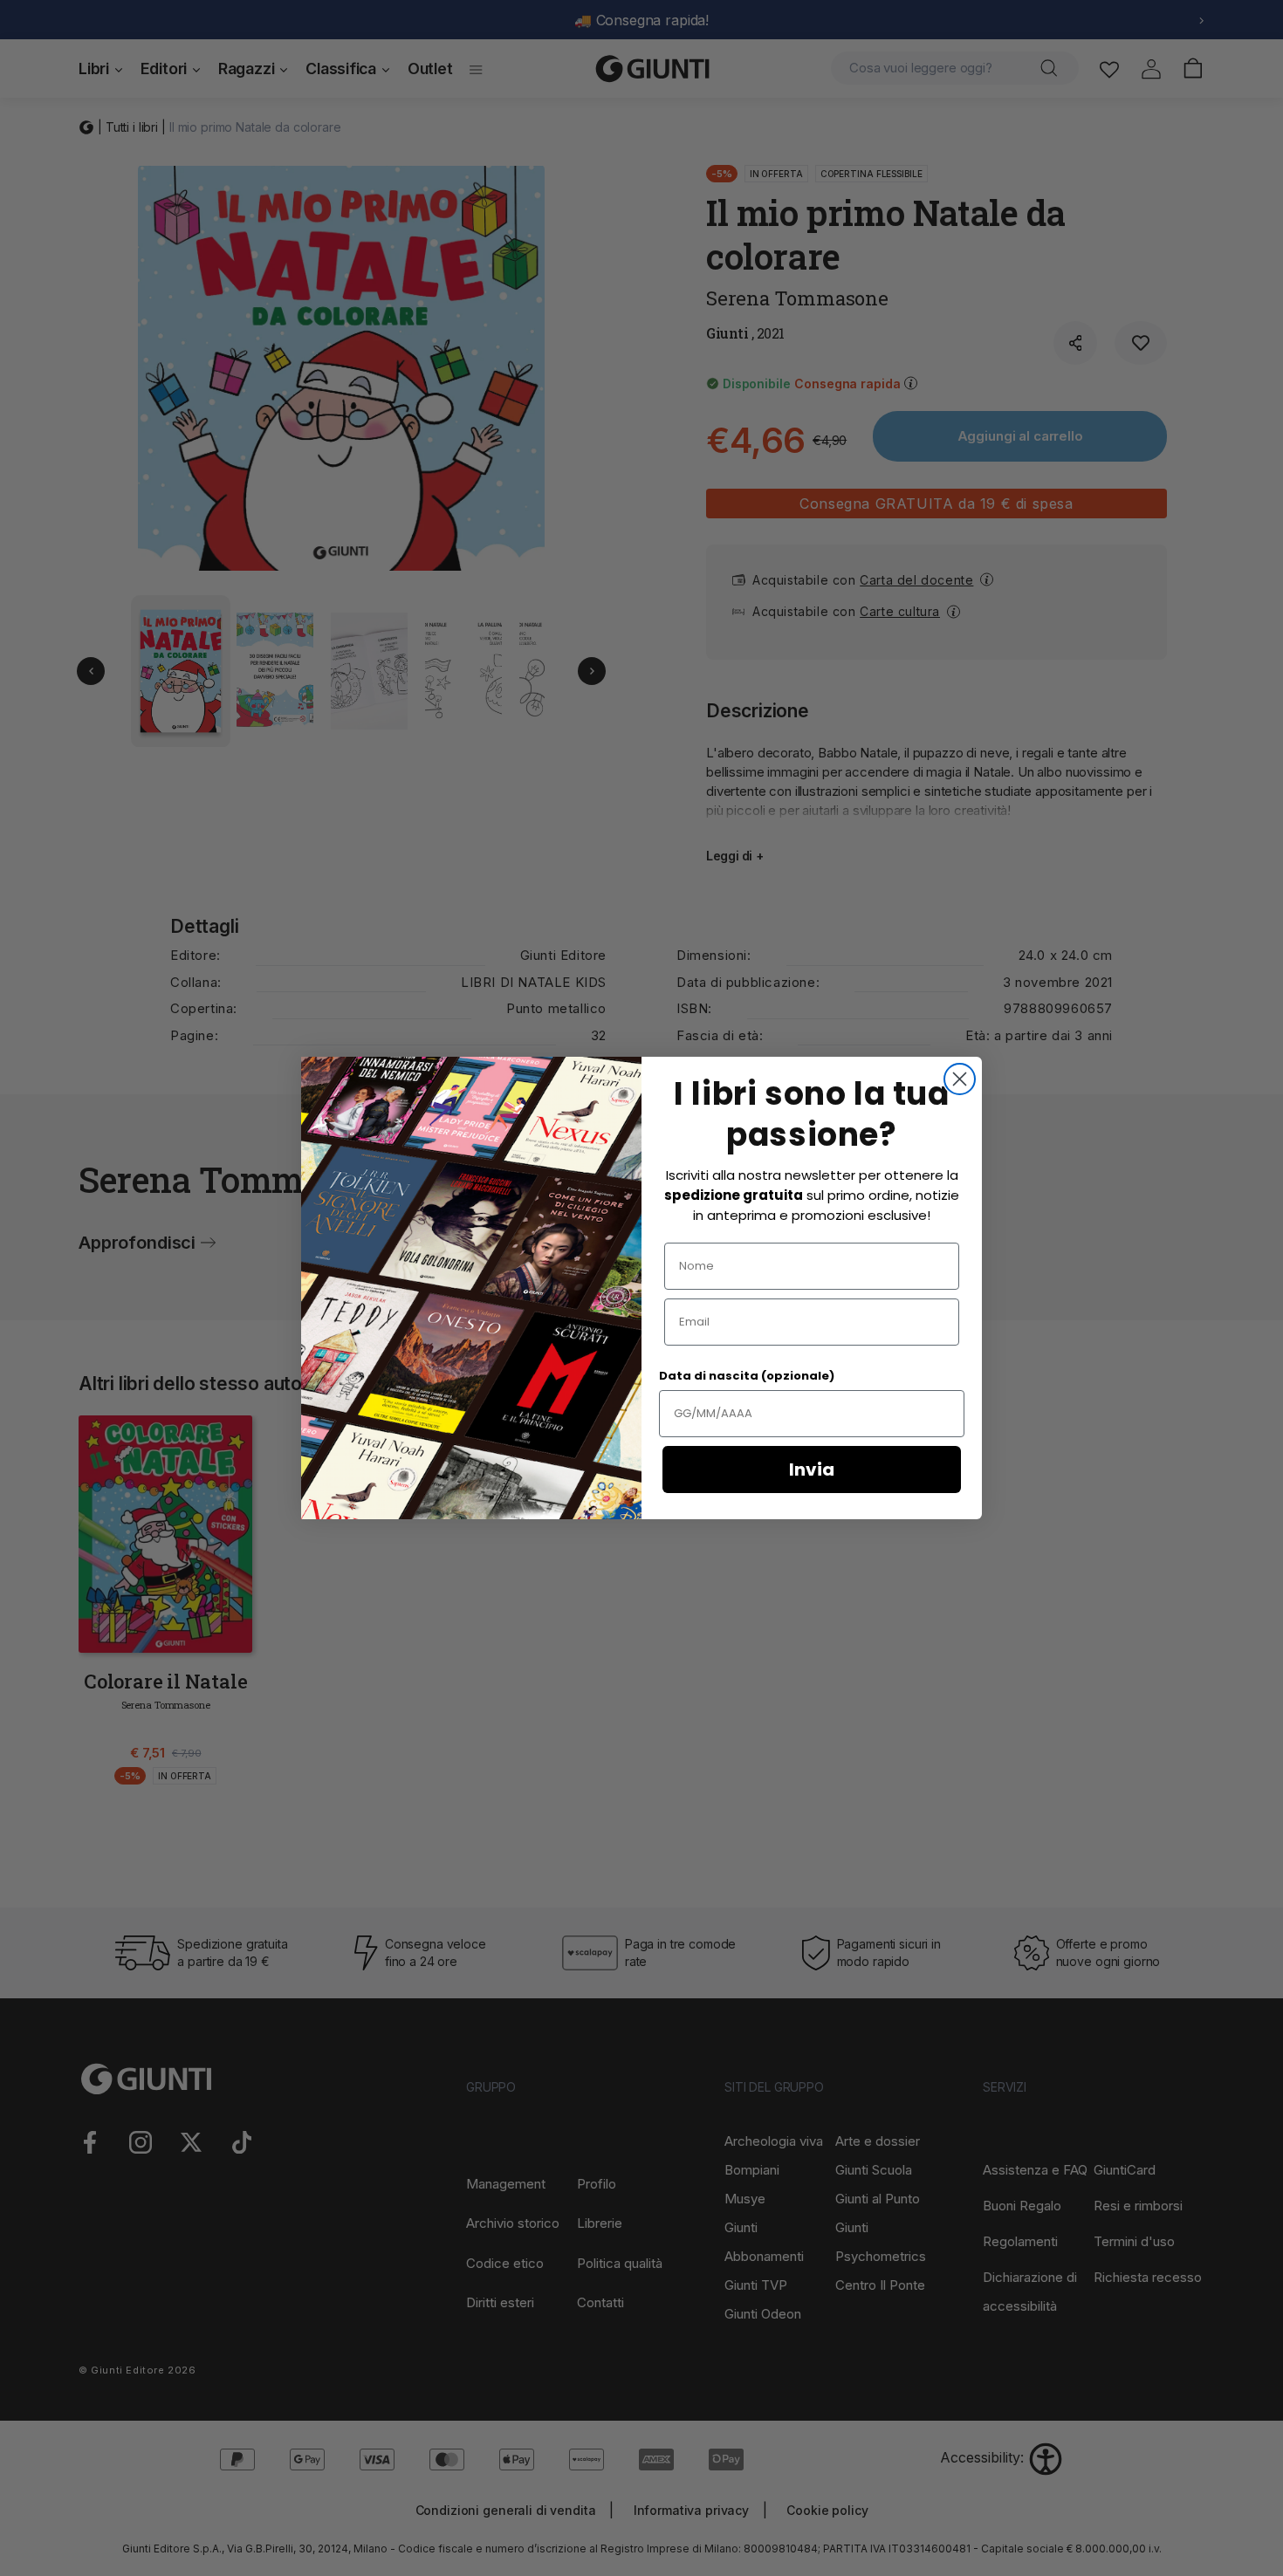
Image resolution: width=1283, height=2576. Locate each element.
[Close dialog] (960, 1079)
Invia (812, 1470)
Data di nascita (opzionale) (747, 1376)
